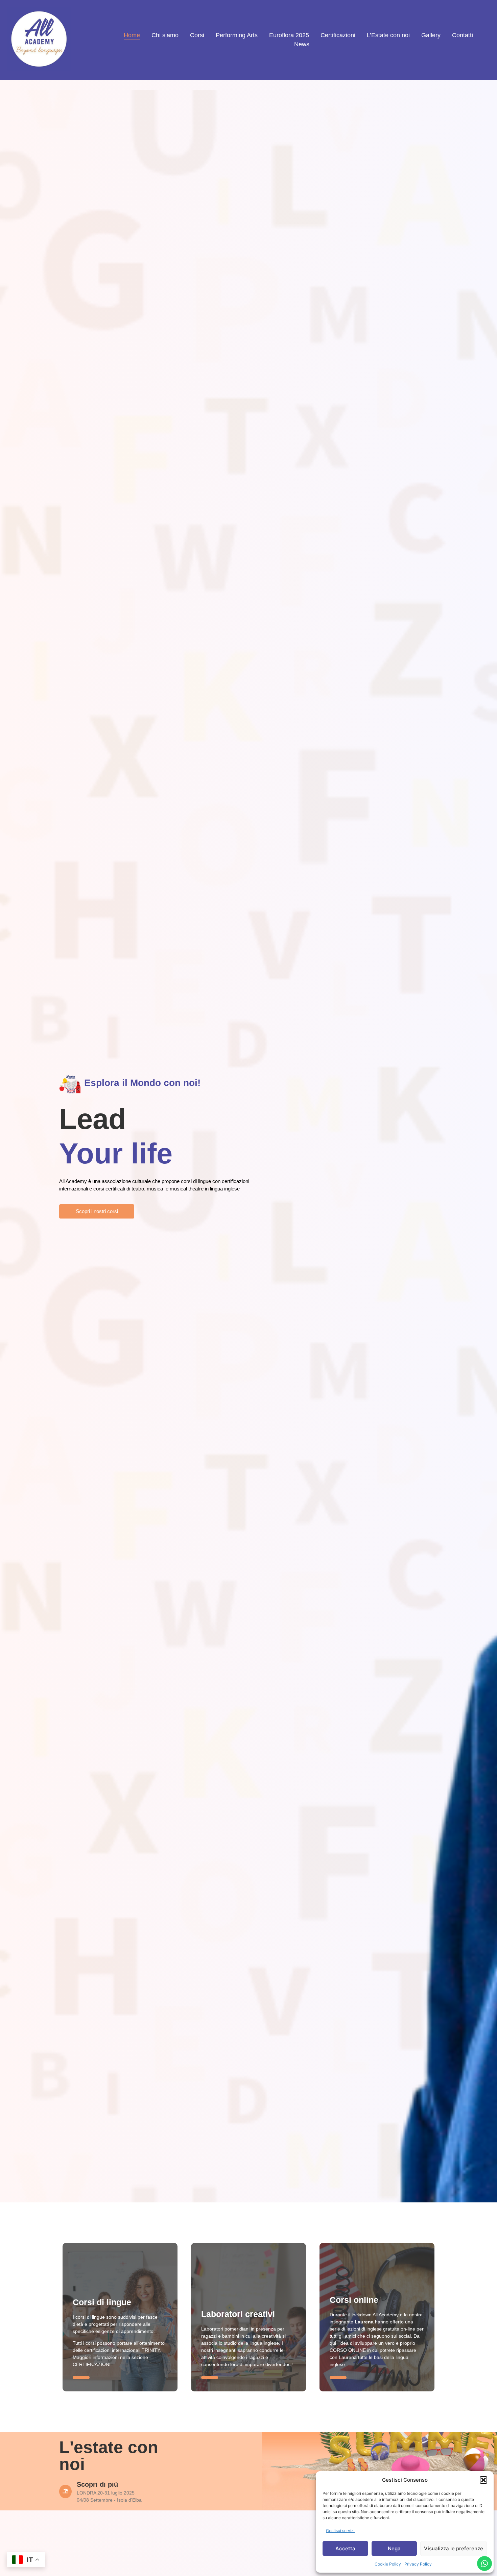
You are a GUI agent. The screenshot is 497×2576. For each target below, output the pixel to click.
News (302, 44)
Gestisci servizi (340, 2531)
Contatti (463, 35)
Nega (394, 2548)
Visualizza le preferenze (454, 2548)
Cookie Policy (388, 2564)
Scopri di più (97, 2484)
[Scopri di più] (65, 2491)
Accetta (345, 2548)
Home (132, 35)
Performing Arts (237, 35)
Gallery (431, 35)
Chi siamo (165, 35)
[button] (483, 2480)
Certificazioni (338, 35)
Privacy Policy (418, 2564)
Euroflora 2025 (289, 35)
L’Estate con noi (388, 35)
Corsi (197, 35)
